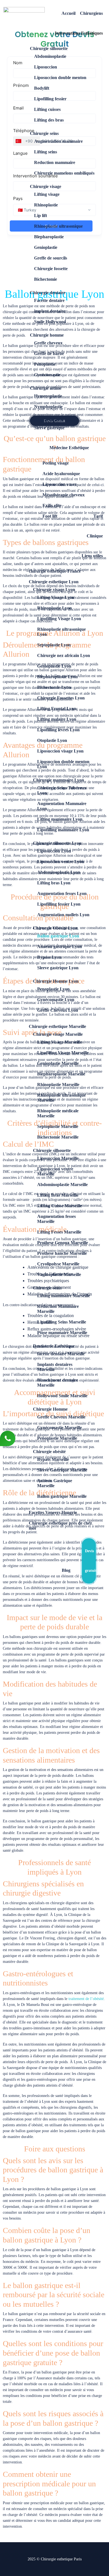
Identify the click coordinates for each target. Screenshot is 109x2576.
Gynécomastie (47, 375)
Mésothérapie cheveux (64, 495)
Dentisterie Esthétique (54, 1346)
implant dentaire (50, 311)
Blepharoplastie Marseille (61, 1074)
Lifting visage (47, 194)
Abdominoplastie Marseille (62, 1185)
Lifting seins (46, 152)
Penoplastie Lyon (53, 989)
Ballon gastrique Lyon (58, 936)
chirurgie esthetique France (55, 571)
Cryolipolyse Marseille (58, 1264)
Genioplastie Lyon (54, 666)
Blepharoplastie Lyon (57, 677)
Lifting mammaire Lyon (60, 819)
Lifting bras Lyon (54, 883)
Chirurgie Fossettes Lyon (61, 698)
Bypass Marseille (53, 1459)
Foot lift (50, 516)
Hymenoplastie (48, 396)
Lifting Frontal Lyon (57, 709)
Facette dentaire (49, 300)
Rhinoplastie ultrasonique (58, 226)
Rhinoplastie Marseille (58, 1085)
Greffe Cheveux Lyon (58, 1010)
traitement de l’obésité (86, 1999)
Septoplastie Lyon (54, 645)
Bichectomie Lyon (54, 687)
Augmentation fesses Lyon (62, 893)
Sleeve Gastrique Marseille (62, 1470)
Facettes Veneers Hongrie (53, 1512)
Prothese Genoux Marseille (63, 1243)
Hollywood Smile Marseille (62, 1396)
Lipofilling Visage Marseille (63, 1053)
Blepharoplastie (49, 237)
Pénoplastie (45, 364)
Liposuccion (46, 67)
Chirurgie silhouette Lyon (57, 843)
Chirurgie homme (47, 335)
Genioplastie (46, 247)
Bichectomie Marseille (58, 1137)
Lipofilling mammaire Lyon (63, 830)
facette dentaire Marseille (61, 1354)
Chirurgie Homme (50, 1409)
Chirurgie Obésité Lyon (55, 928)
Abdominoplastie (50, 56)
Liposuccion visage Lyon (60, 751)
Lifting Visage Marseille (60, 1042)
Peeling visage (56, 463)
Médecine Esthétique (69, 448)
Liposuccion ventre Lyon (61, 862)
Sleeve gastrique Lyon (58, 968)
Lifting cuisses (47, 109)
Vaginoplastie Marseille (59, 1274)
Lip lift (41, 216)
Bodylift (42, 88)
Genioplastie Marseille (58, 1063)
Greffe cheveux (48, 343)
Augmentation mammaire (58, 141)
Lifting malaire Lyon (57, 719)
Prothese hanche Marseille (62, 1253)
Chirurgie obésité (49, 1452)
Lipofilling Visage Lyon (59, 619)
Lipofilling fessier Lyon (59, 904)
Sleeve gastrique (49, 428)
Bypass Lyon (49, 957)
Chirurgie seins (44, 133)
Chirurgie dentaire (48, 293)
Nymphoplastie (48, 407)
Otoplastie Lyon (52, 740)
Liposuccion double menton (60, 78)
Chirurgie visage (46, 186)
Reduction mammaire (55, 162)
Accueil (68, 13)
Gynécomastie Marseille (60, 1428)
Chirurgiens (91, 13)
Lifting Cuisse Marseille (60, 1206)
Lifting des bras (49, 120)
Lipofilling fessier (50, 99)
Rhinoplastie (46, 205)
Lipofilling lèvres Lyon (58, 730)
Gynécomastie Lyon (56, 1000)
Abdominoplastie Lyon (59, 872)
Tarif (98, 516)
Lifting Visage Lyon (56, 597)
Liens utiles (92, 556)
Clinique (95, 536)
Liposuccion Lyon (54, 851)
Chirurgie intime (46, 388)
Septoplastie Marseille (58, 1126)
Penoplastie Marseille (57, 1438)
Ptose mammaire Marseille (62, 1333)
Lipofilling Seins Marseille (62, 1322)
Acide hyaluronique (61, 474)
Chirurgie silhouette (49, 48)
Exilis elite (52, 505)
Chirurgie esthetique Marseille (57, 1026)
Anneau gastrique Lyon (60, 947)
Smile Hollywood (50, 322)
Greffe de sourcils (51, 258)
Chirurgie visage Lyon (54, 590)
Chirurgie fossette (51, 269)
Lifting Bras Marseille (58, 1195)
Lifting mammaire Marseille (64, 1296)
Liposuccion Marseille (58, 1158)
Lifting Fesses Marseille (59, 1232)
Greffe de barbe (49, 353)
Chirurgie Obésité (47, 420)
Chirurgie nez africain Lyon (64, 655)
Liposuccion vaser (60, 484)
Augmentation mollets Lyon (63, 915)
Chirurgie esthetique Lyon (54, 582)
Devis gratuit (90, 1561)
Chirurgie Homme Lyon (56, 981)
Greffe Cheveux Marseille (61, 1417)
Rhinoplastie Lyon (54, 608)
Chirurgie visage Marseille (58, 1034)
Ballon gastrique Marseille (62, 1496)
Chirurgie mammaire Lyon (59, 780)
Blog (66, 1570)
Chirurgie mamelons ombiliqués (64, 173)
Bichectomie (46, 279)
